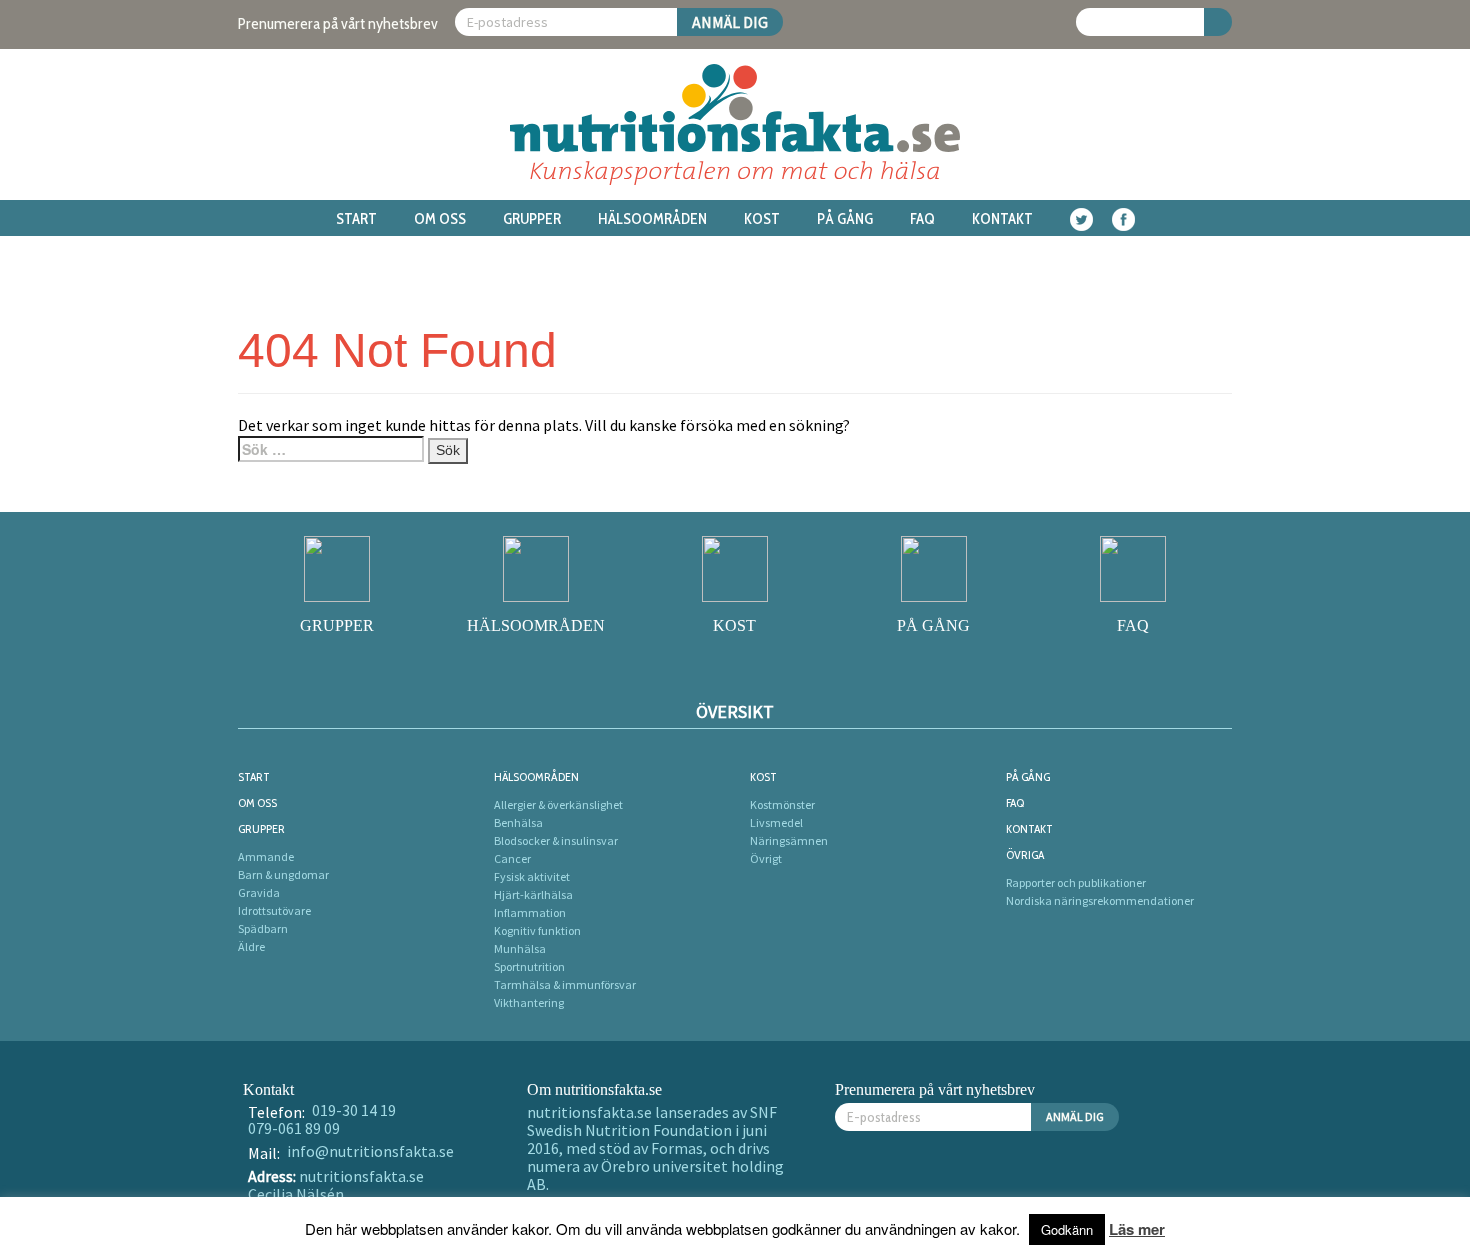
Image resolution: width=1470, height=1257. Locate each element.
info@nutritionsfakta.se (370, 1151)
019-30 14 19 (354, 1110)
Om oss (440, 219)
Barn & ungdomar (283, 874)
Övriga (1025, 854)
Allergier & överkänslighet (558, 804)
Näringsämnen (789, 840)
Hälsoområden (652, 219)
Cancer (512, 858)
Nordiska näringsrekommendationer (1100, 900)
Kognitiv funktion (537, 930)
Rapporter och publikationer (1076, 882)
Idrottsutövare (274, 910)
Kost (762, 219)
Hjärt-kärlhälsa (533, 894)
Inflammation (530, 912)
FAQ (922, 219)
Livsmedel (776, 822)
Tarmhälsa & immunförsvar (565, 984)
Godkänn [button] (1067, 1229)
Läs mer (1137, 1229)
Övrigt (766, 858)
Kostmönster (782, 804)
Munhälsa (520, 948)
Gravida (259, 892)
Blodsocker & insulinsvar (556, 840)
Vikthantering (529, 1002)
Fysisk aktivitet (532, 876)
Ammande (266, 856)
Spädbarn (263, 928)
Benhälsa (518, 822)
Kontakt (1002, 219)
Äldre (251, 946)
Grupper (532, 219)
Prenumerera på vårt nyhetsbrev (338, 23)
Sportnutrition (529, 966)
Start (356, 219)
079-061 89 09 (294, 1128)
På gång (845, 219)
